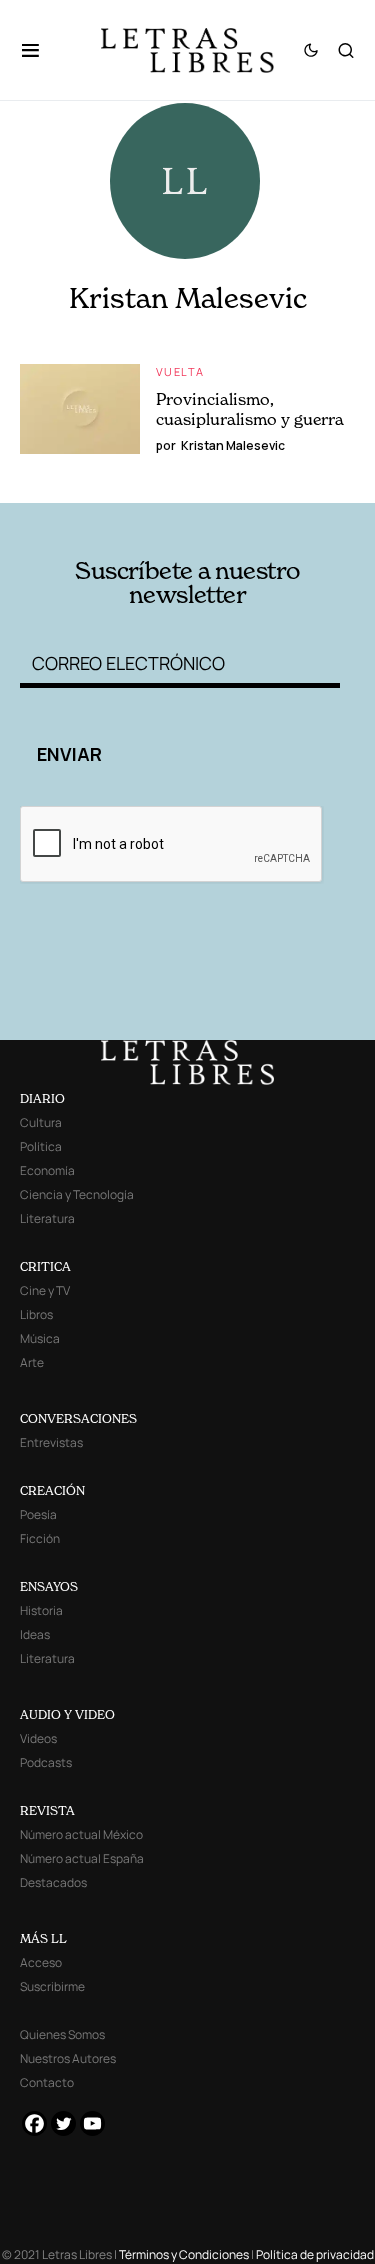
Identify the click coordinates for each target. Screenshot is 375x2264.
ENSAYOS (49, 1586)
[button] (40, 50)
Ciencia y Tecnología (77, 1194)
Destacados (53, 1882)
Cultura (41, 1122)
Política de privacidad (315, 2254)
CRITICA (45, 1266)
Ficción (40, 1538)
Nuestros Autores (68, 2058)
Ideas (35, 1634)
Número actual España (82, 1858)
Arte (32, 1362)
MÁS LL (43, 1938)
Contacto (47, 2082)
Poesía (38, 1514)
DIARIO (42, 1098)
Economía (47, 1170)
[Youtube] (92, 2123)
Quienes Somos (62, 2034)
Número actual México (81, 1834)
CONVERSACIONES (78, 1418)
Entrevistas (51, 1442)
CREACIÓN (52, 1490)
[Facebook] (34, 2123)
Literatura (47, 1218)
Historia (41, 1610)
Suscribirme (52, 1986)
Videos (38, 1738)
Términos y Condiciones (184, 2254)
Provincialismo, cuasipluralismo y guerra (250, 409)
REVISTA (47, 1810)
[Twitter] (63, 2123)
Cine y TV (45, 1290)
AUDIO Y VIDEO (67, 1714)
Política (41, 1146)
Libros (36, 1314)
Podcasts (46, 1762)
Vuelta (180, 371)
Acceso (41, 1962)
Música (40, 1338)
